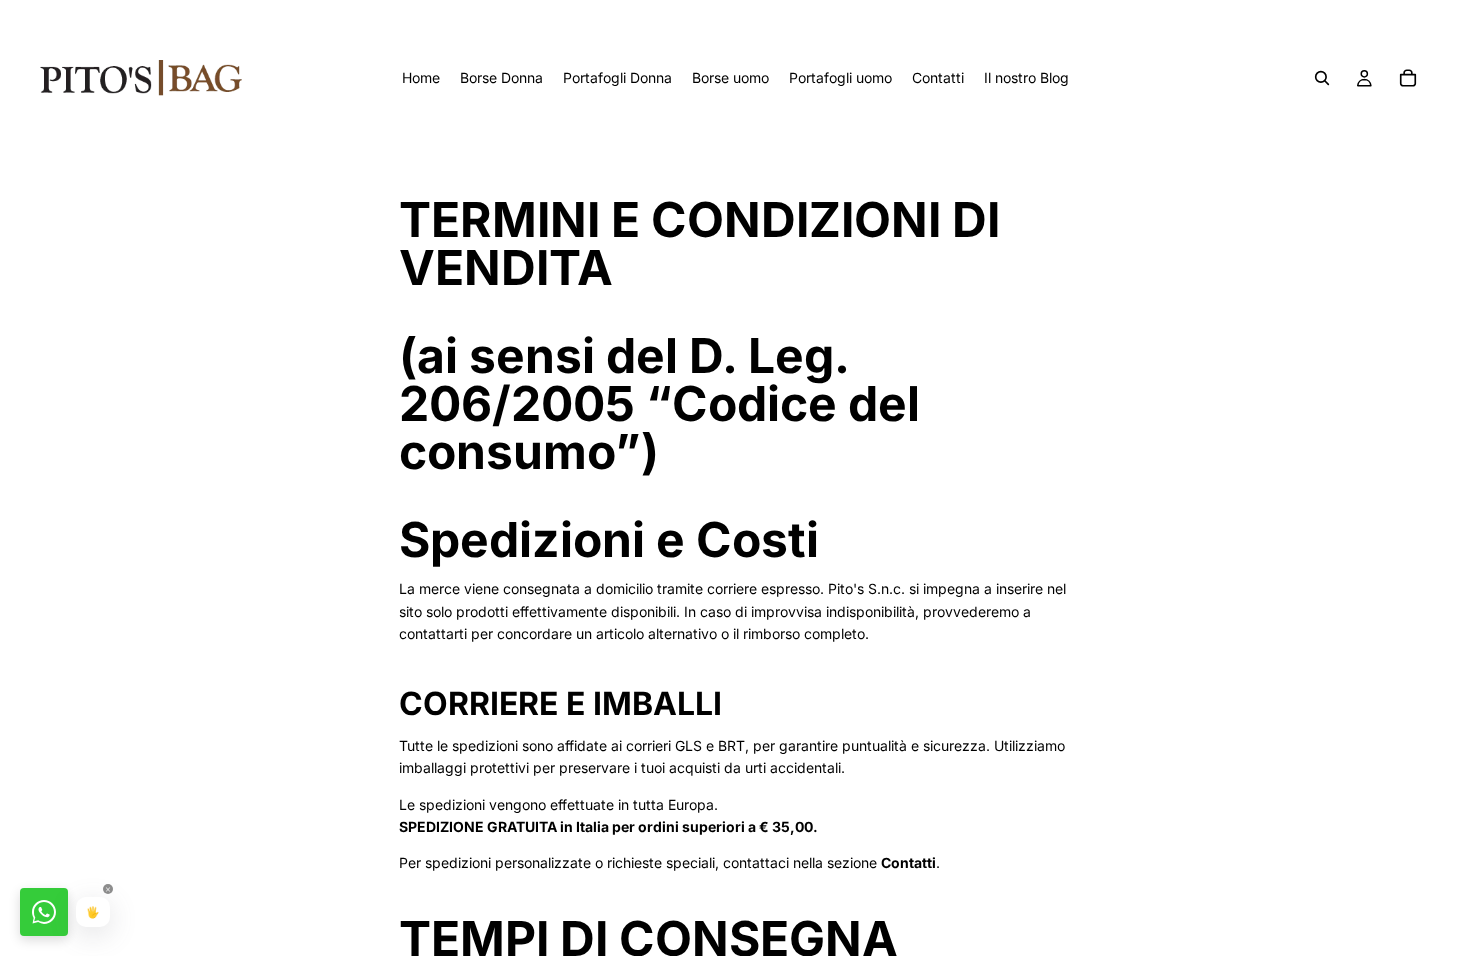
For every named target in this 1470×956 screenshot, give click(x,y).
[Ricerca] (1322, 78)
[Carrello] (1408, 78)
